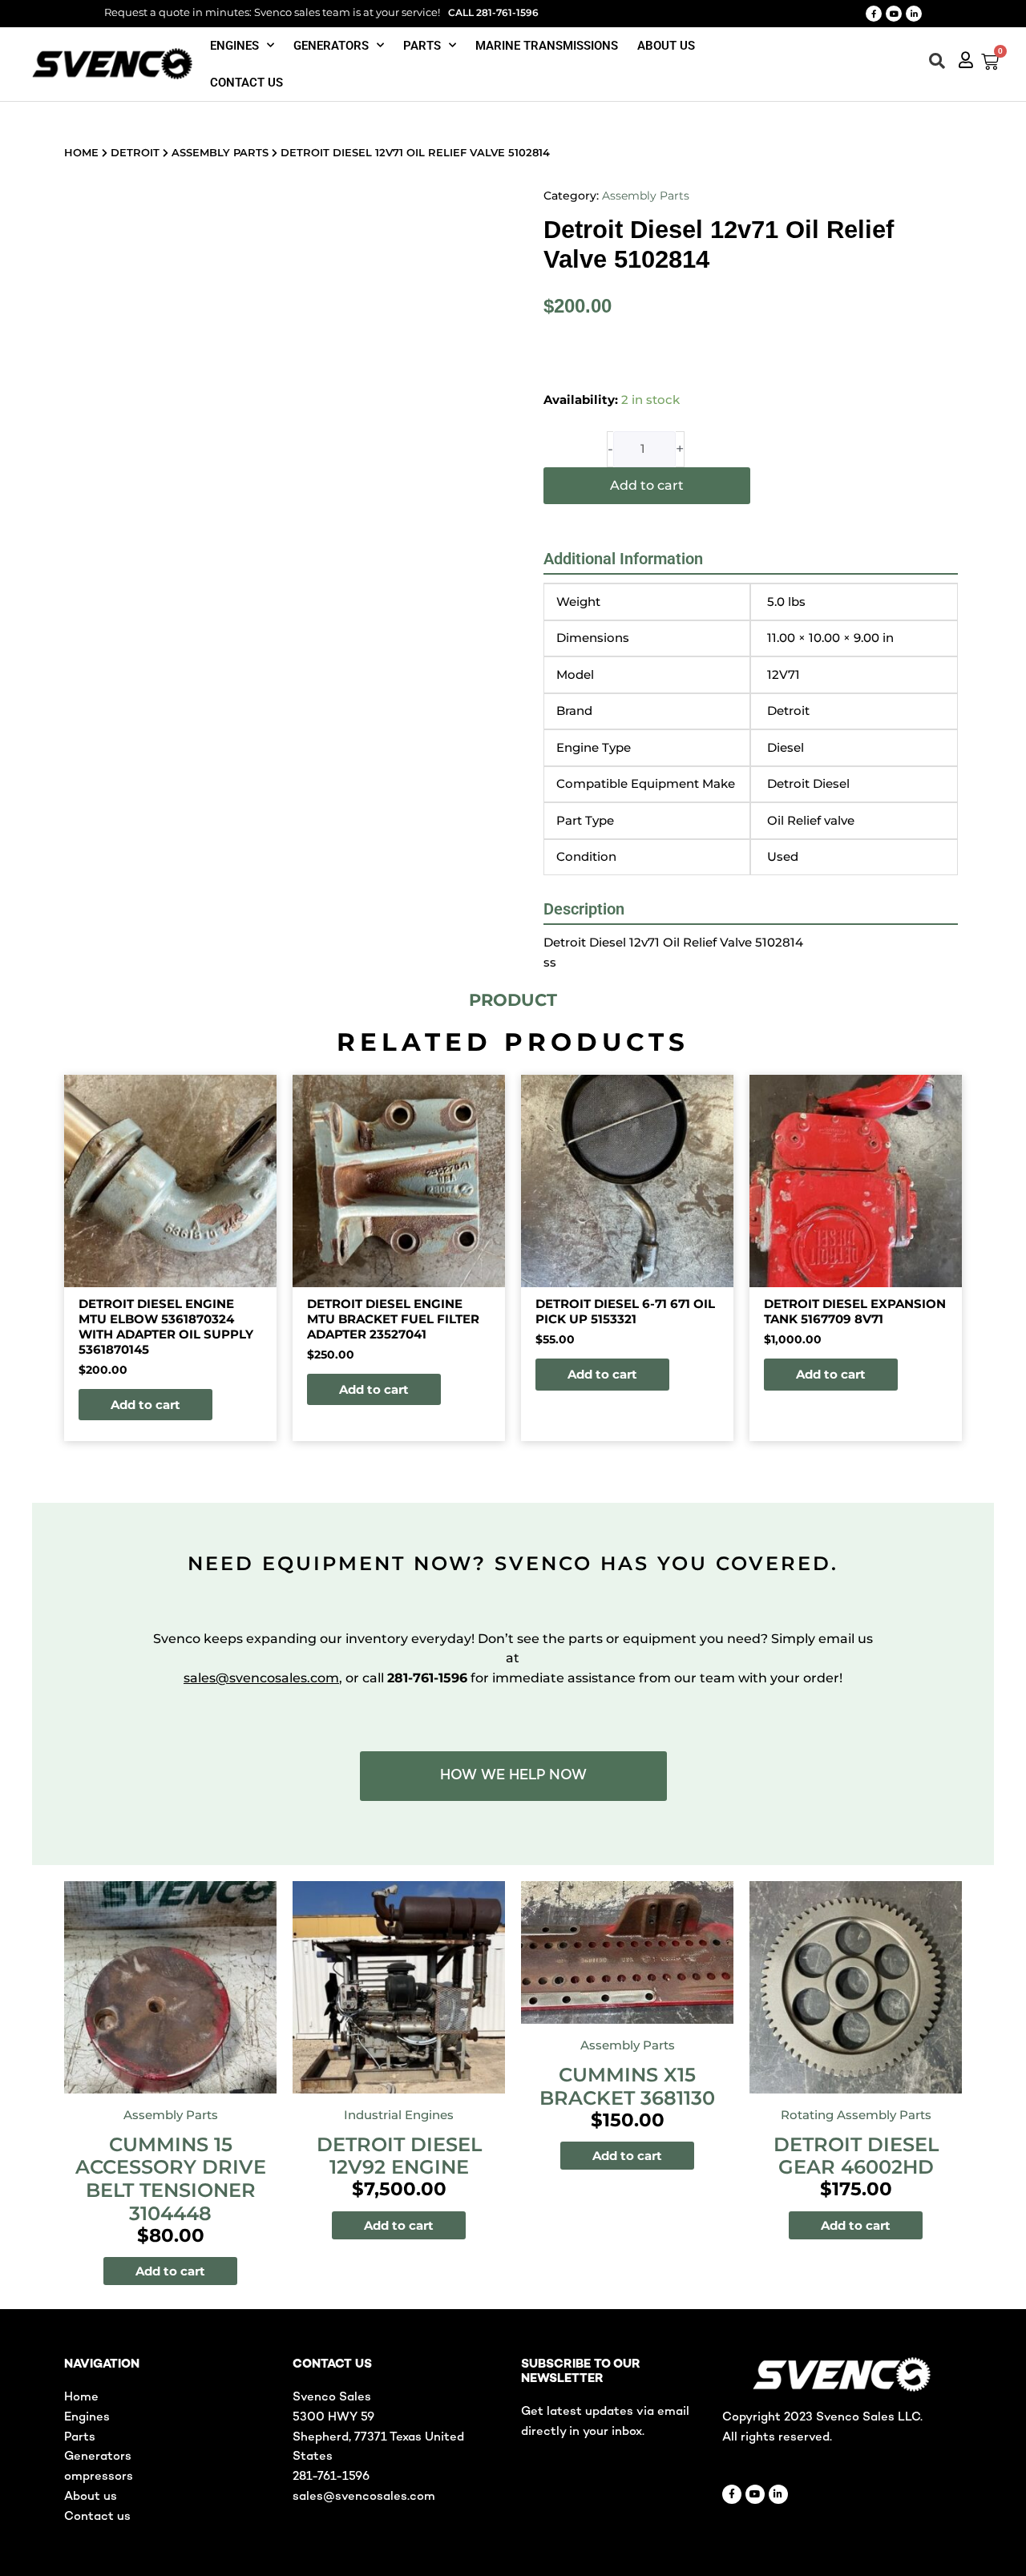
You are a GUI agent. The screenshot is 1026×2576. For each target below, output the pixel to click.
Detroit (135, 152)
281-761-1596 (331, 2477)
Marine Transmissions (547, 46)
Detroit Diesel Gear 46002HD (856, 2156)
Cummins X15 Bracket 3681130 (627, 2086)
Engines (234, 46)
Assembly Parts (220, 152)
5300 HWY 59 (333, 2417)
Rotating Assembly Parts (856, 2115)
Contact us (246, 83)
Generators (331, 46)
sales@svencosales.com (261, 1678)
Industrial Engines (399, 2115)
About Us (666, 46)
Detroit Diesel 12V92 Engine (399, 2156)
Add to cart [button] (145, 1405)
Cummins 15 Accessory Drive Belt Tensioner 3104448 (171, 2179)
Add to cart (647, 485)
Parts (422, 46)
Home (81, 152)
